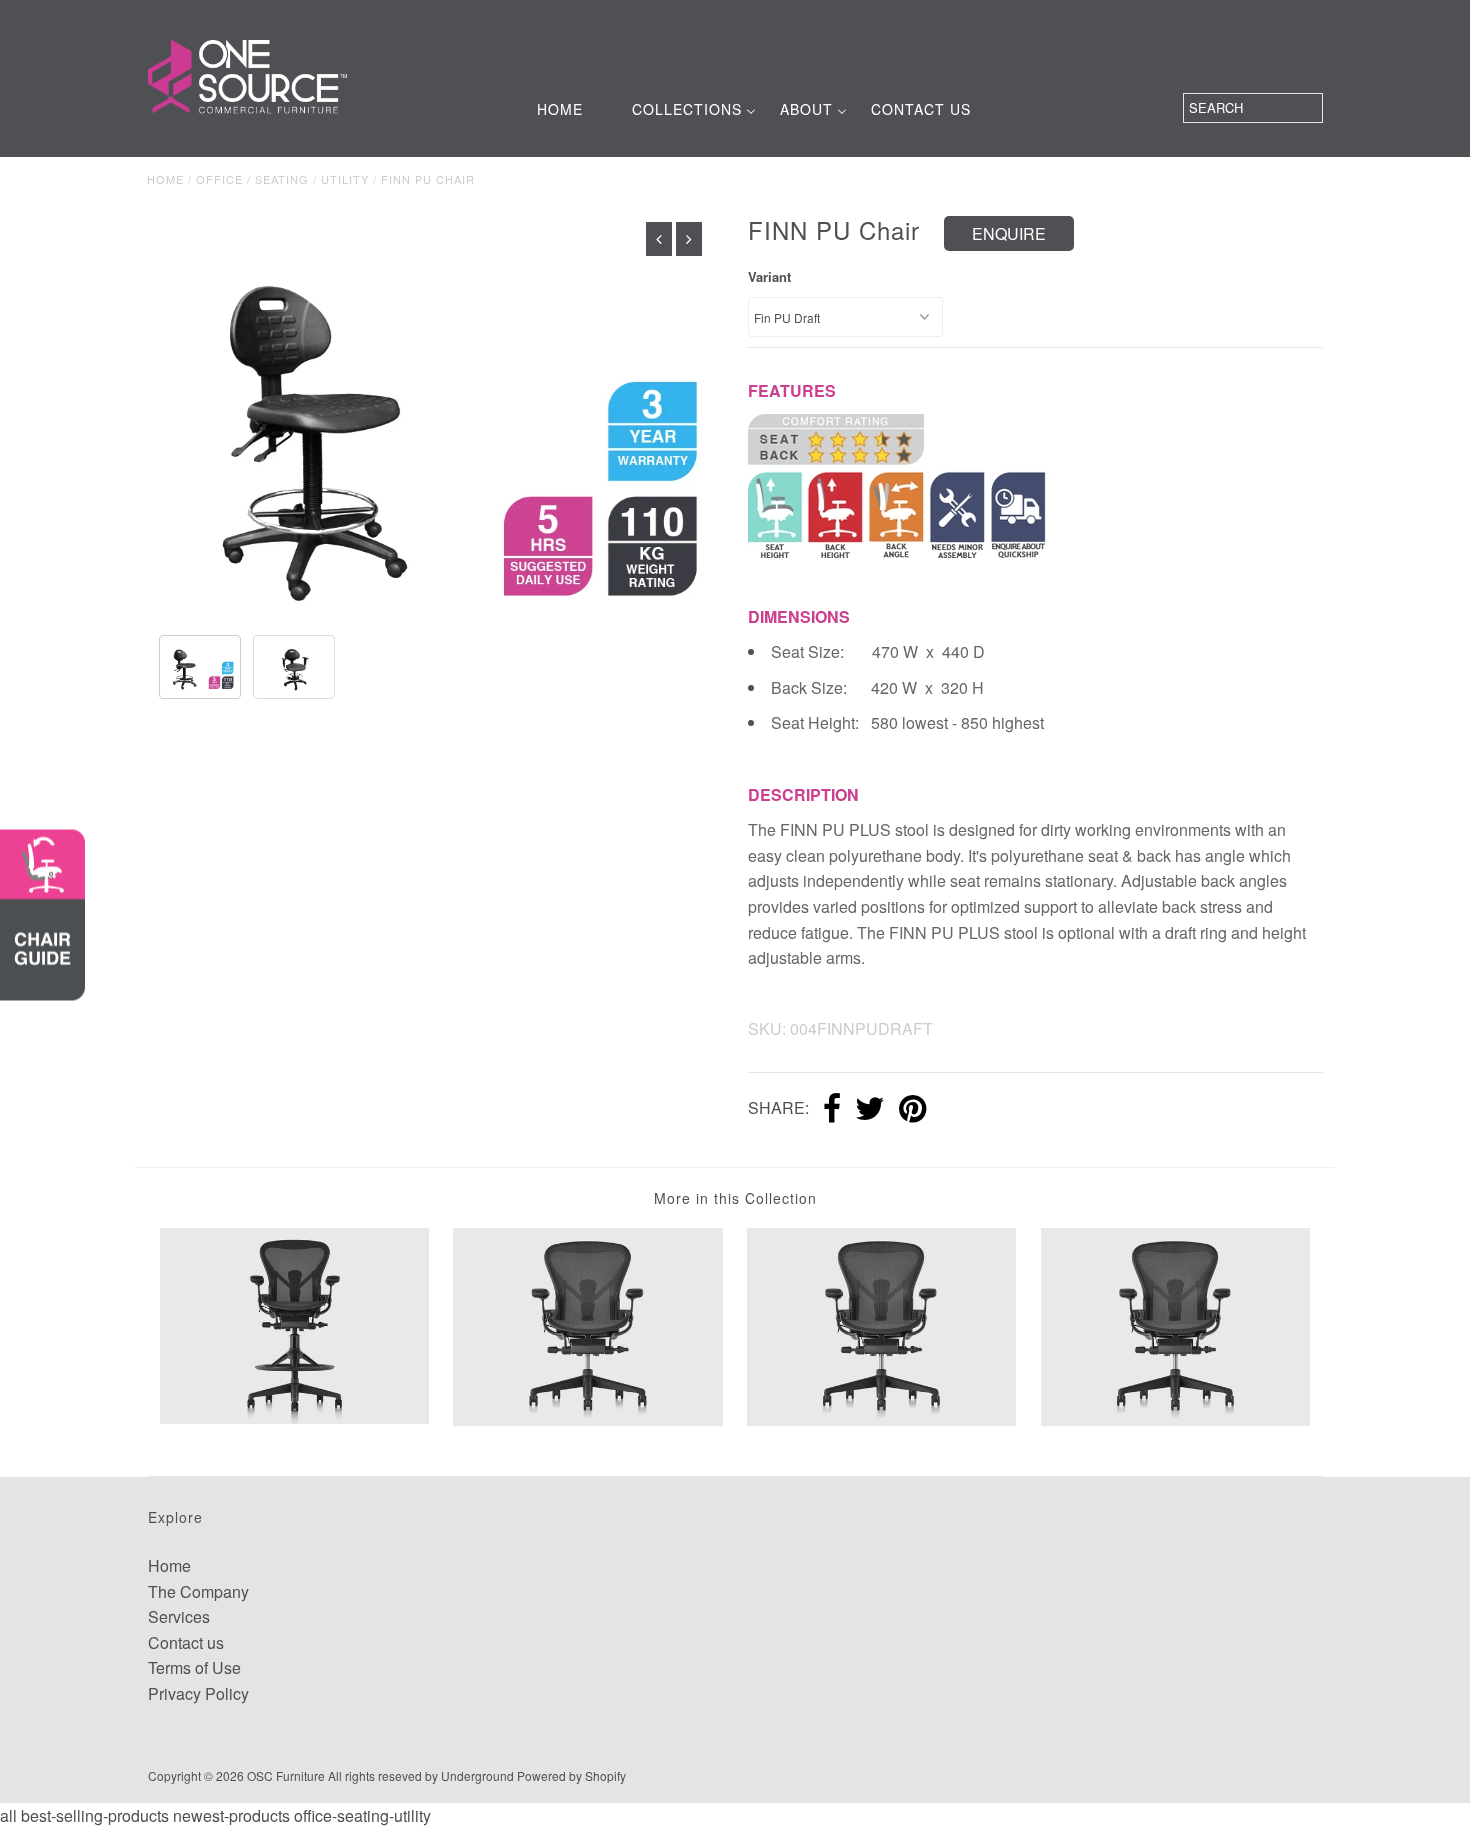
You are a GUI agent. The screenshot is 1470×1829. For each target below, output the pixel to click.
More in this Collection (735, 1198)
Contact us (186, 1642)
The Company (198, 1591)
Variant (769, 276)
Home (165, 179)
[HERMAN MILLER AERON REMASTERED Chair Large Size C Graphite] (881, 1324)
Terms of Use (194, 1667)
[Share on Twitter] (870, 1110)
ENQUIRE (1009, 233)
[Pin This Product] (912, 1110)
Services (179, 1616)
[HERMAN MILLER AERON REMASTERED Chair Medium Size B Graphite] (1175, 1324)
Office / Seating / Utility (282, 179)
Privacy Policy (198, 1693)
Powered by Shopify (571, 1775)
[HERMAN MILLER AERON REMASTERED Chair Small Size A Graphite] (587, 1324)
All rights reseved (375, 1775)
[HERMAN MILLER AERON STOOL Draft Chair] (294, 1323)
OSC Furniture (286, 1775)
